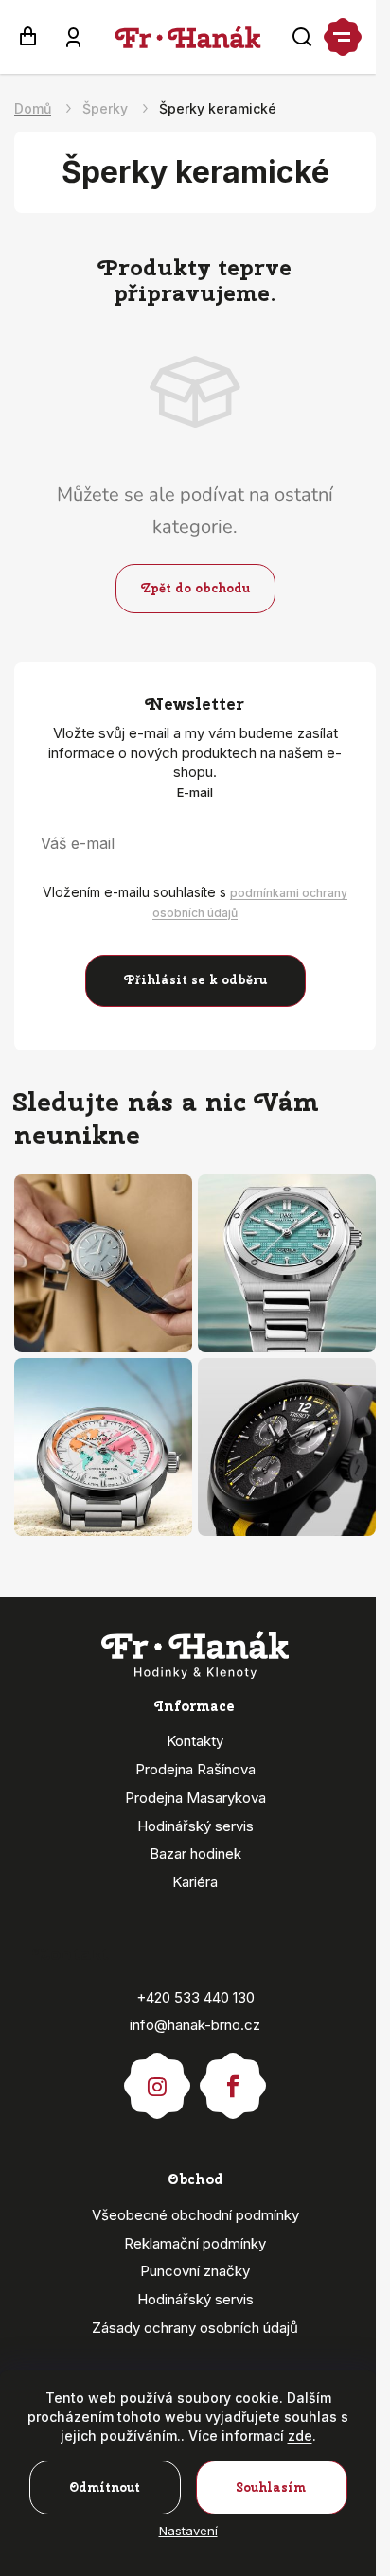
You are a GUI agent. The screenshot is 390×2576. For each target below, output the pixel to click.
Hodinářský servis (195, 1826)
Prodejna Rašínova (195, 1769)
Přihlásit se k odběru (195, 980)
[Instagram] (157, 2077)
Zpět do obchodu (195, 588)
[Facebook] (233, 2077)
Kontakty (195, 1741)
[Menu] (343, 37)
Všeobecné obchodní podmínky (195, 2215)
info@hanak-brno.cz (195, 2025)
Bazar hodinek (195, 1853)
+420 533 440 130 (195, 1997)
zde (300, 2435)
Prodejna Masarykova (195, 1798)
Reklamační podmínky (195, 2243)
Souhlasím (271, 2488)
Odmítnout (105, 2488)
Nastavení (188, 2531)
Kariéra (195, 1882)
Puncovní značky (195, 2271)
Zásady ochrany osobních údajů (195, 2328)
